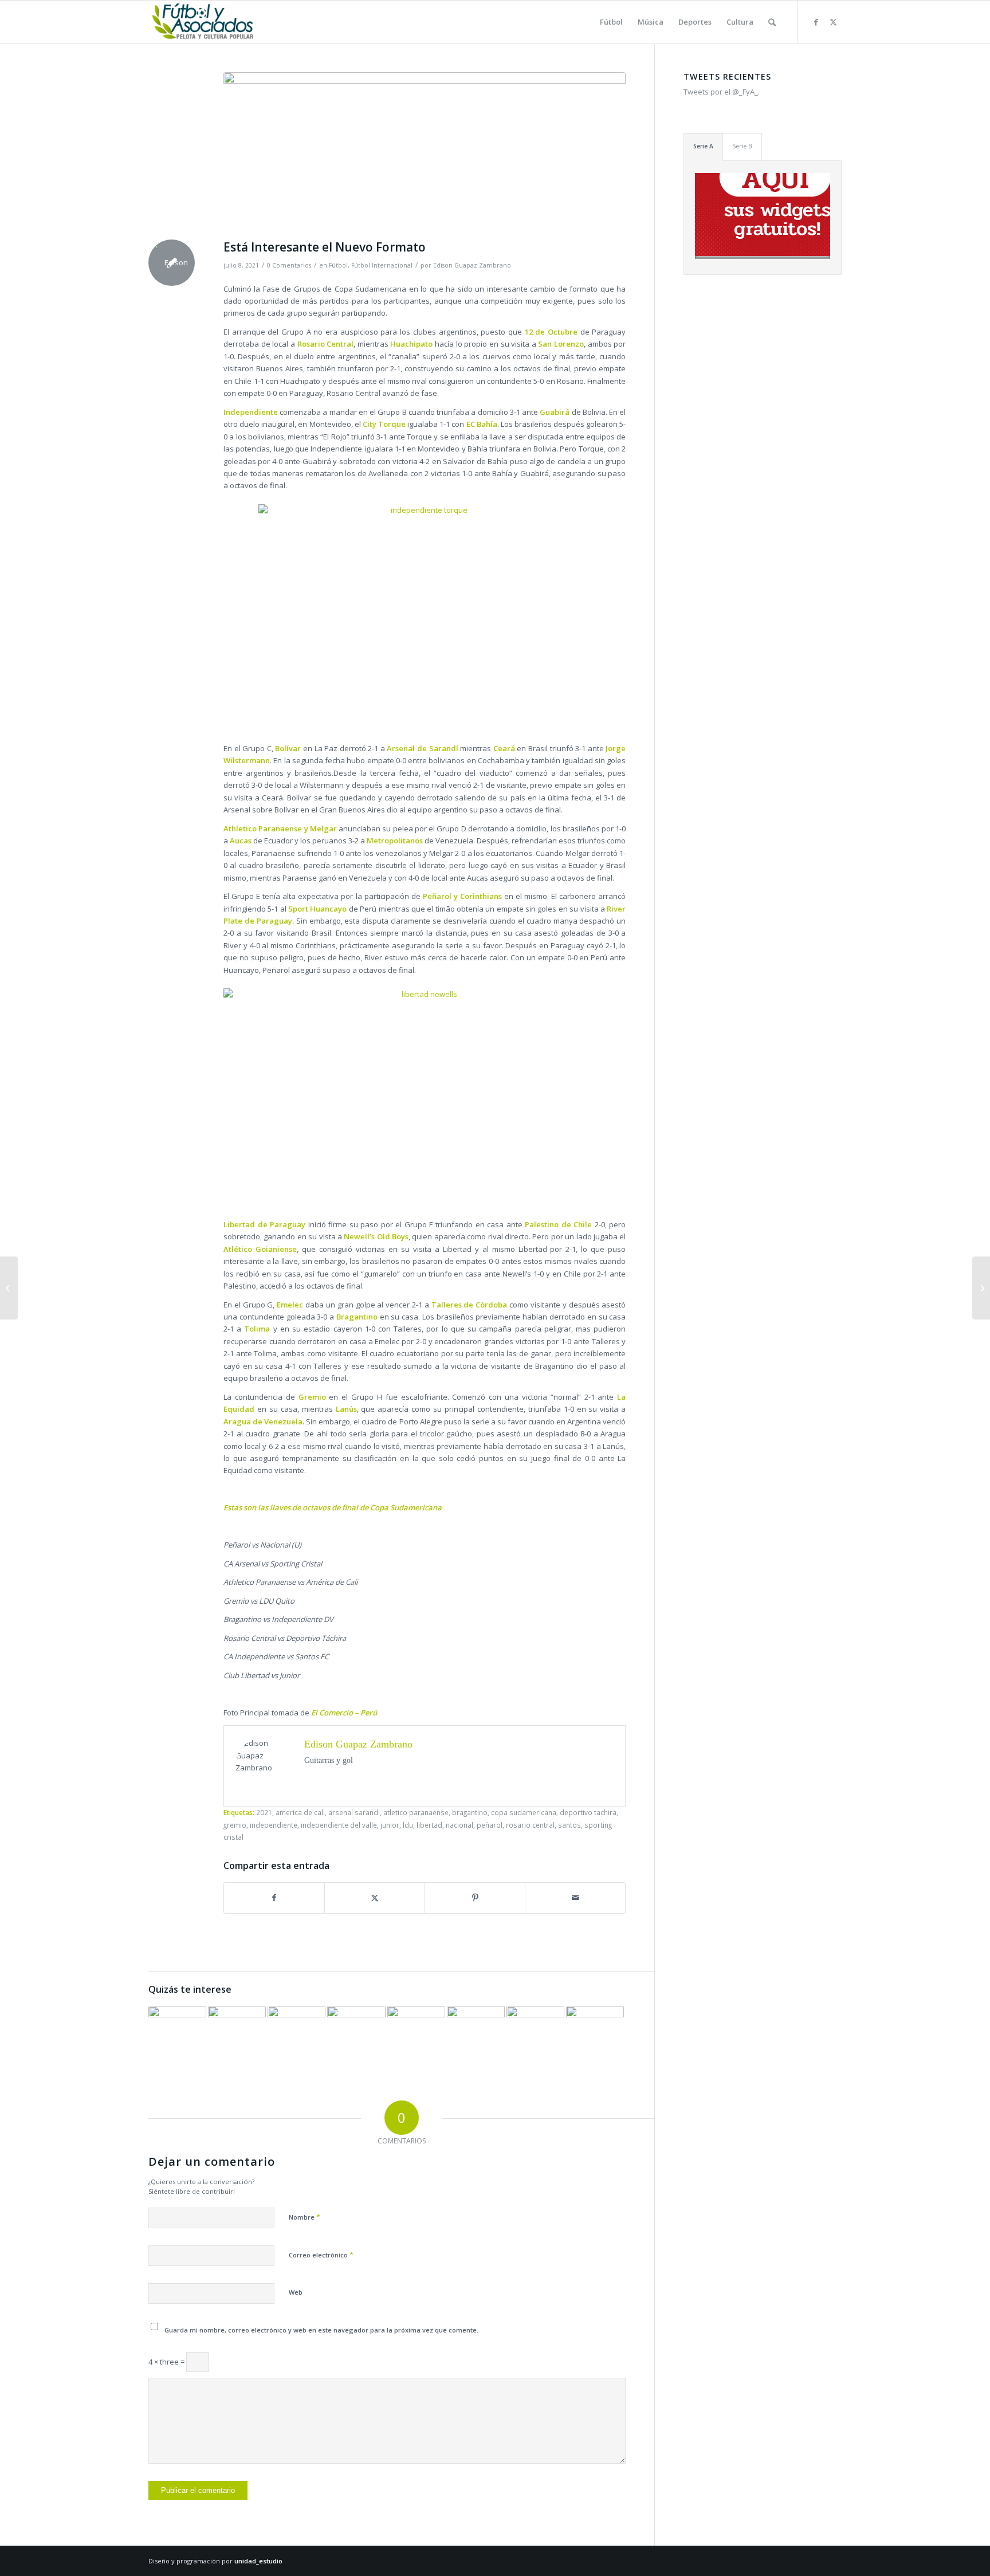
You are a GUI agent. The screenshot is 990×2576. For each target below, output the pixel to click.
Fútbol (338, 265)
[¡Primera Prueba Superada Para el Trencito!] (237, 2035)
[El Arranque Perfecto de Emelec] (356, 2035)
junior (390, 1825)
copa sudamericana (524, 1812)
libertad (429, 1825)
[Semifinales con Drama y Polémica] (9, 1288)
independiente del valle (339, 1825)
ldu (408, 1825)
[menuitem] (611, 22)
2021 (264, 1812)
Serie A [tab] (703, 146)
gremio (235, 1825)
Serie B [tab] (742, 146)
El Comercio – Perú (344, 1713)
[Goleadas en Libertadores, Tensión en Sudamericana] (595, 2035)
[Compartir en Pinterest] (475, 1898)
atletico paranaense (416, 1812)
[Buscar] (772, 22)
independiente (274, 1825)
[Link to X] (833, 22)
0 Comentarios (289, 265)
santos (569, 1825)
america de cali (300, 1812)
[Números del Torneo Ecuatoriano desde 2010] (296, 2035)
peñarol (490, 1825)
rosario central (530, 1825)
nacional (459, 1825)
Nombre (305, 2217)
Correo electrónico (321, 2255)
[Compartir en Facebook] (274, 1898)
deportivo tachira (588, 1812)
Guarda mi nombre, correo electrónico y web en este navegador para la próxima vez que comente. (321, 2330)
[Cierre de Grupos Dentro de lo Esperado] (177, 2035)
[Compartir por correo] (575, 1898)
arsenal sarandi (354, 1812)
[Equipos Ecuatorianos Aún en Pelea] (416, 2035)
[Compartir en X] (375, 1898)
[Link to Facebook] (816, 22)
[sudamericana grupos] (425, 153)
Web (296, 2292)
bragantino (470, 1812)
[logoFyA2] (204, 22)
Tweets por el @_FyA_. (722, 92)
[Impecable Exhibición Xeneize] (535, 2035)
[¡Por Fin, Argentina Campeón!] (981, 1288)
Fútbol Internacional (382, 265)
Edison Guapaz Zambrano (472, 265)
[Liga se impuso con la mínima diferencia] (476, 2035)
